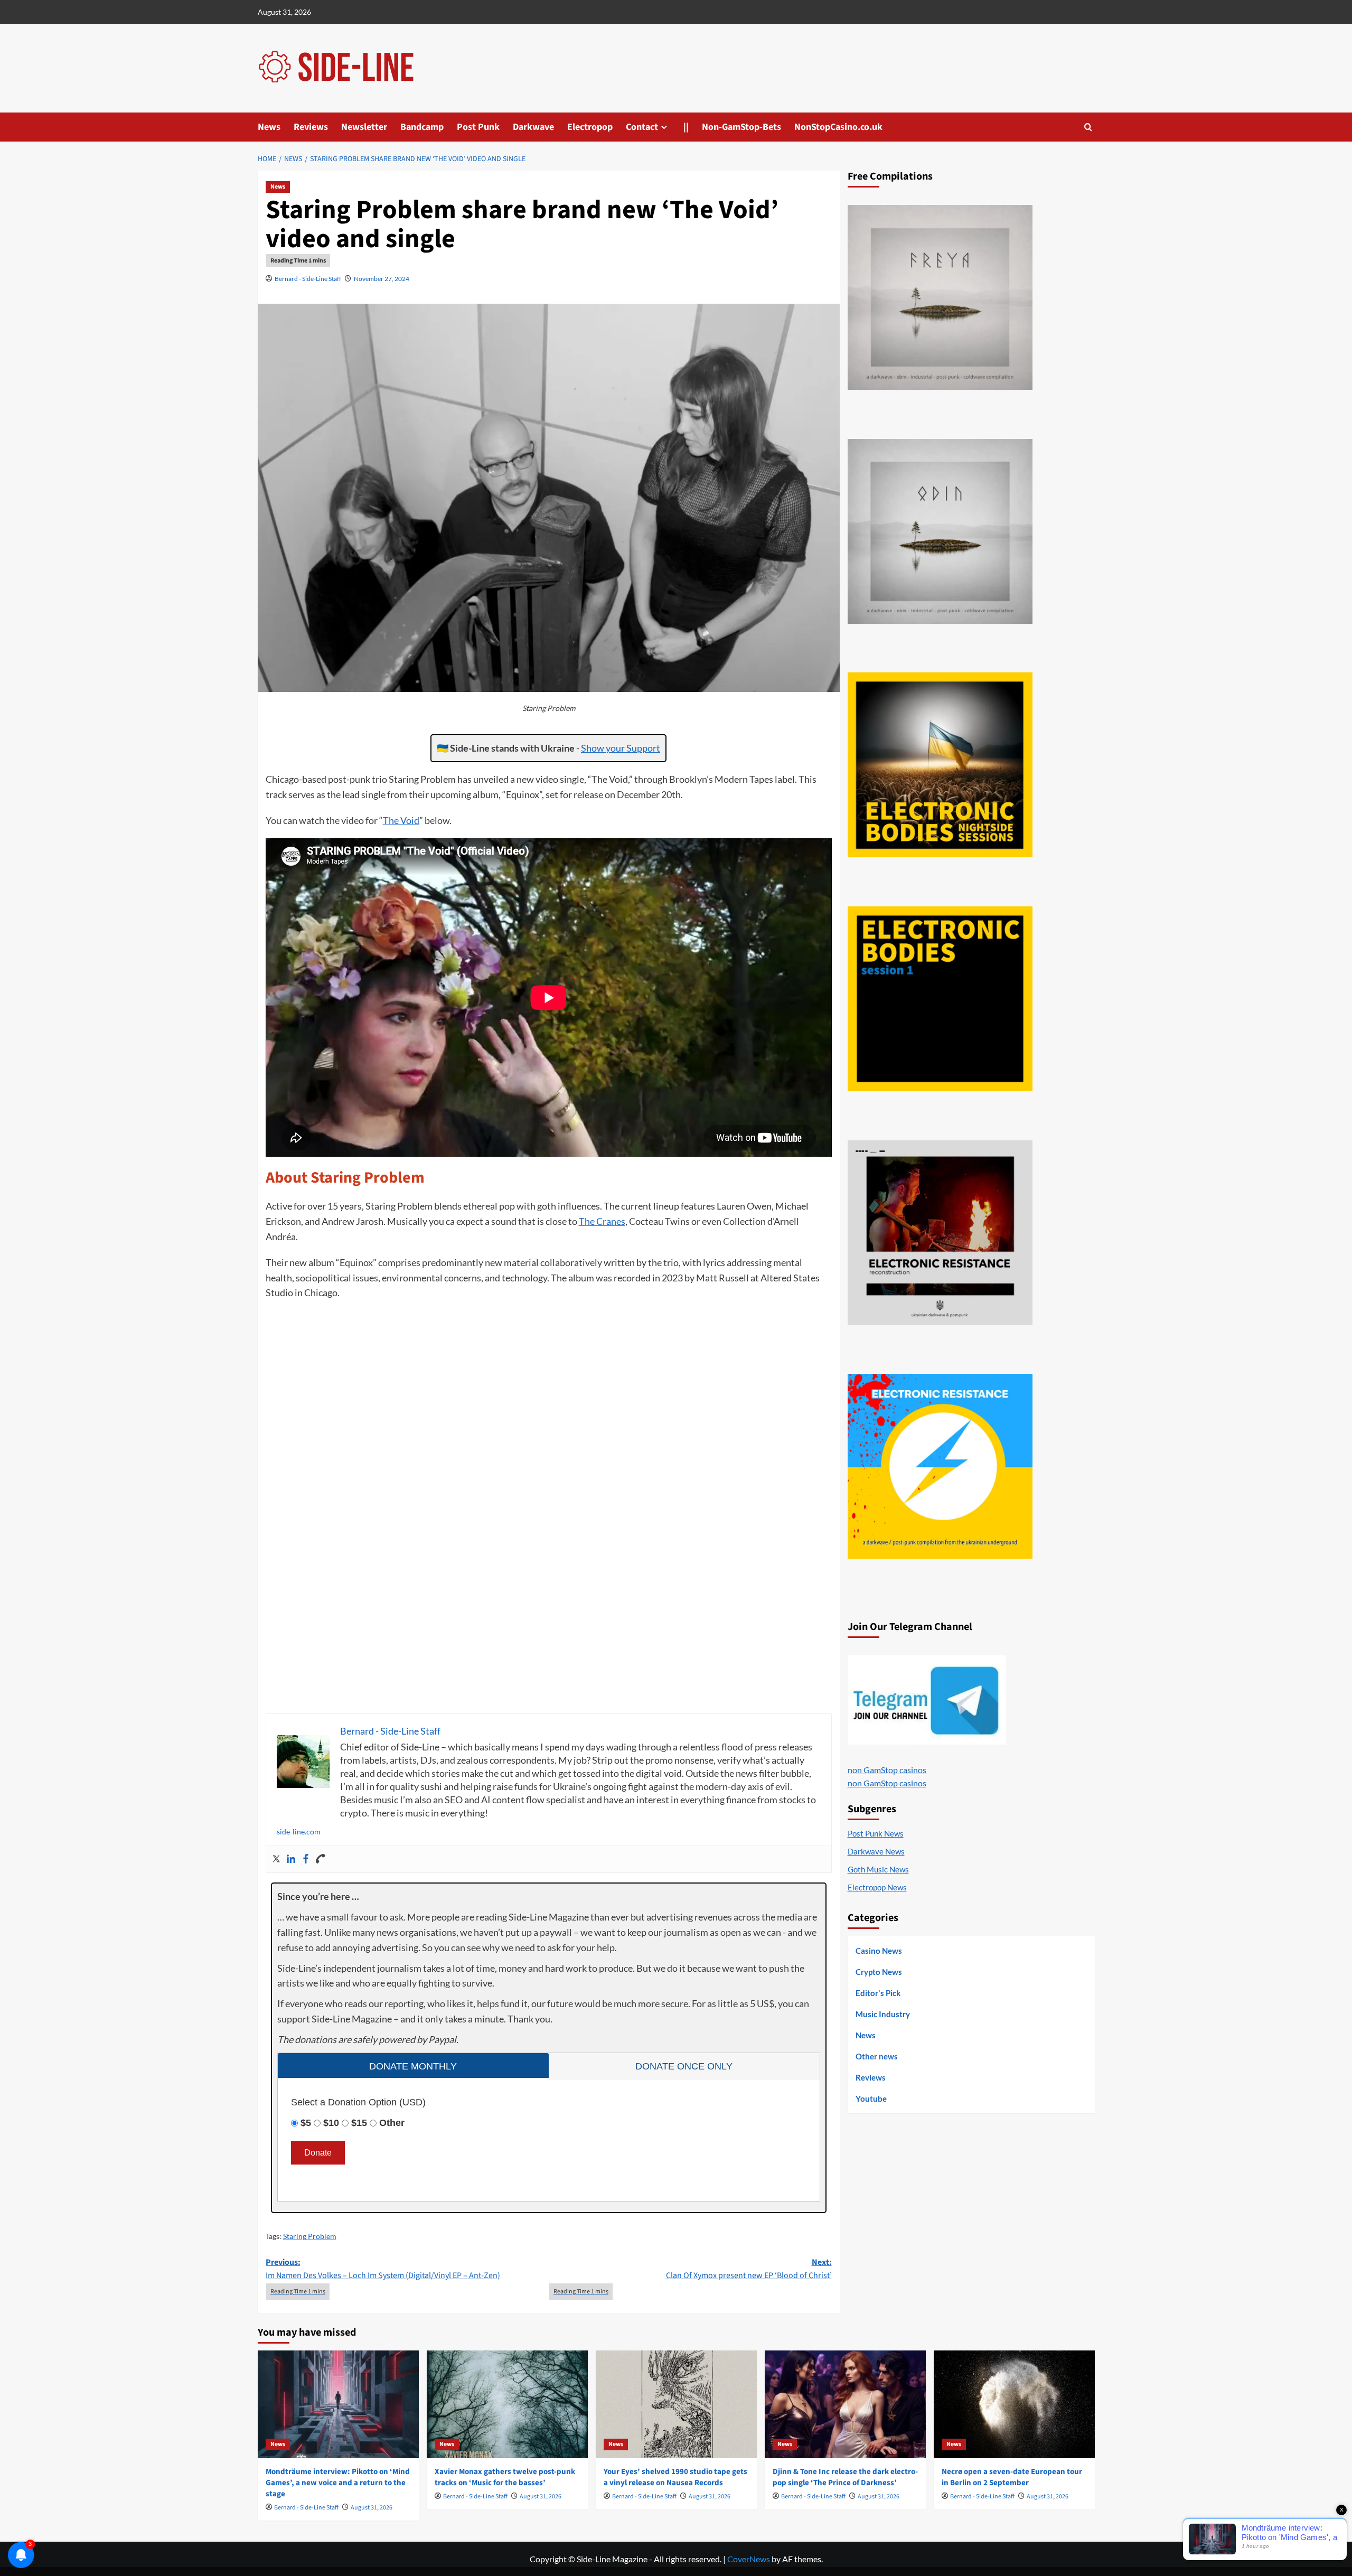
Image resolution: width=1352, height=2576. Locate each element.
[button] (1088, 127)
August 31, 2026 (372, 2508)
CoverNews (749, 2559)
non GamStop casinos (887, 1770)
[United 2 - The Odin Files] (940, 531)
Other (392, 2123)
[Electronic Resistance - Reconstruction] (940, 1233)
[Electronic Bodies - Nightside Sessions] (940, 765)
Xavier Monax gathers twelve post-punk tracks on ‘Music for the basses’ (505, 2477)
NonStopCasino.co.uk (838, 127)
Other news (877, 2056)
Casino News (879, 1951)
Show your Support (621, 748)
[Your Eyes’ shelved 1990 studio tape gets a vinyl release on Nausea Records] (676, 2404)
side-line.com (299, 1832)
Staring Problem (310, 2236)
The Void (401, 820)
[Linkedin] (291, 1859)
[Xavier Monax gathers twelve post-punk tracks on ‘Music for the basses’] (507, 2404)
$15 (359, 2123)
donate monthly (413, 2066)
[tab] (413, 2066)
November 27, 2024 (382, 279)
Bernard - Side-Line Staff (308, 279)
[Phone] (321, 1859)
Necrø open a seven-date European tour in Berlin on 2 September (1012, 2477)
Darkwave (533, 127)
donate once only (684, 2066)
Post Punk (478, 127)
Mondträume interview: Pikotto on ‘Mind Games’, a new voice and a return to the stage (338, 2483)
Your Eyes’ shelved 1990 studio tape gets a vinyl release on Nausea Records (675, 2477)
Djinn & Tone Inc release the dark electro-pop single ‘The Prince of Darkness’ (845, 2477)
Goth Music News (878, 1869)
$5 (306, 2123)
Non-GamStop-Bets (741, 127)
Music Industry (883, 2014)
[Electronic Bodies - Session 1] (940, 999)
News (269, 127)
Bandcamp (422, 127)
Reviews (311, 127)
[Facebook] (306, 1859)
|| (686, 127)
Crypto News (879, 1972)
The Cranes (602, 1221)
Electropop (590, 127)
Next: (749, 2269)
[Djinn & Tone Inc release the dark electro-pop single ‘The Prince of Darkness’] (845, 2404)
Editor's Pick (878, 1993)
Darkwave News (876, 1851)
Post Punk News (876, 1833)
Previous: (383, 2269)
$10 (331, 2123)
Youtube (871, 2099)
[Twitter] (276, 1859)
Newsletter (364, 127)
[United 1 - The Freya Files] (940, 297)
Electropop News (877, 1887)
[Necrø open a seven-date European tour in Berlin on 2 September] (1014, 2404)
